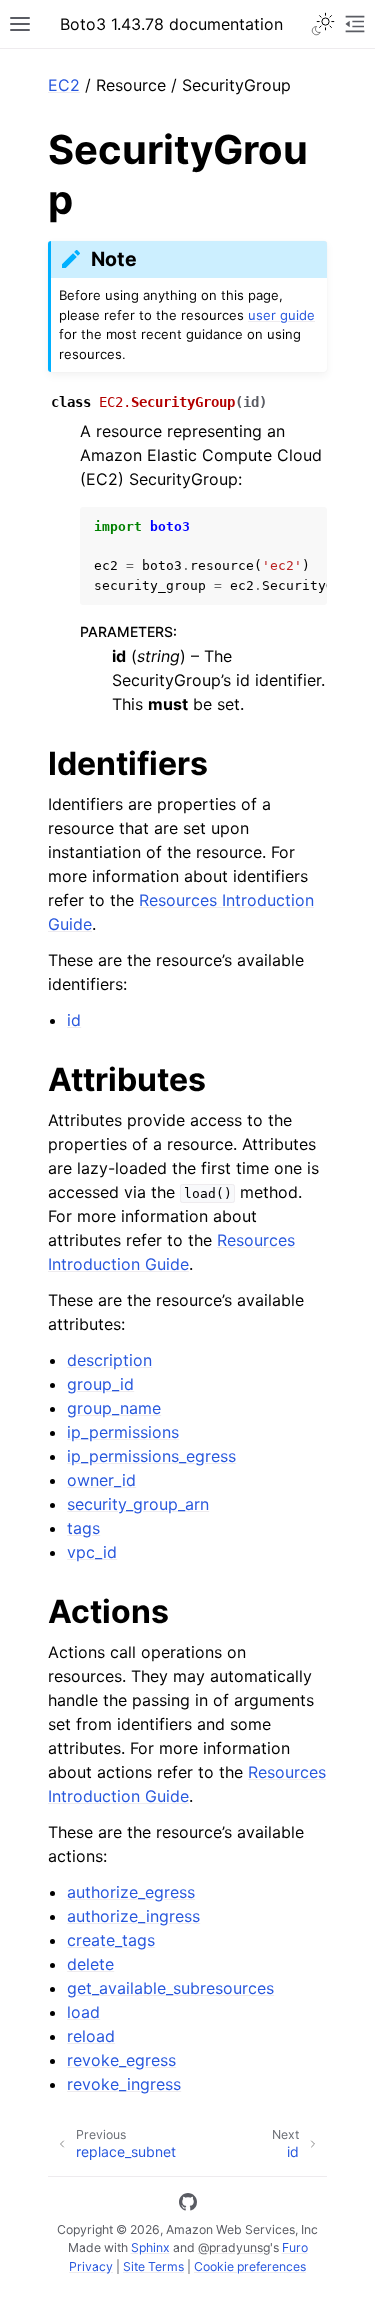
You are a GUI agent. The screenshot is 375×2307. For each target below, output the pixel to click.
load (83, 2012)
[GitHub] (188, 2205)
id (74, 1020)
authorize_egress (131, 1892)
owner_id (101, 1480)
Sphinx (150, 2247)
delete (90, 1964)
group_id (100, 1384)
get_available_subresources (170, 1988)
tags (83, 1528)
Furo (295, 2247)
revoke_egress (121, 2060)
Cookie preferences (250, 2266)
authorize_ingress (133, 1916)
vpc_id (92, 1552)
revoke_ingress (124, 2084)
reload (91, 2036)
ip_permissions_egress (151, 1456)
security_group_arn (138, 1504)
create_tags (111, 1940)
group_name (114, 1408)
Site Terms (153, 2266)
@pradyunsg (234, 2247)
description (109, 1360)
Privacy (91, 2266)
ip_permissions (123, 1432)
